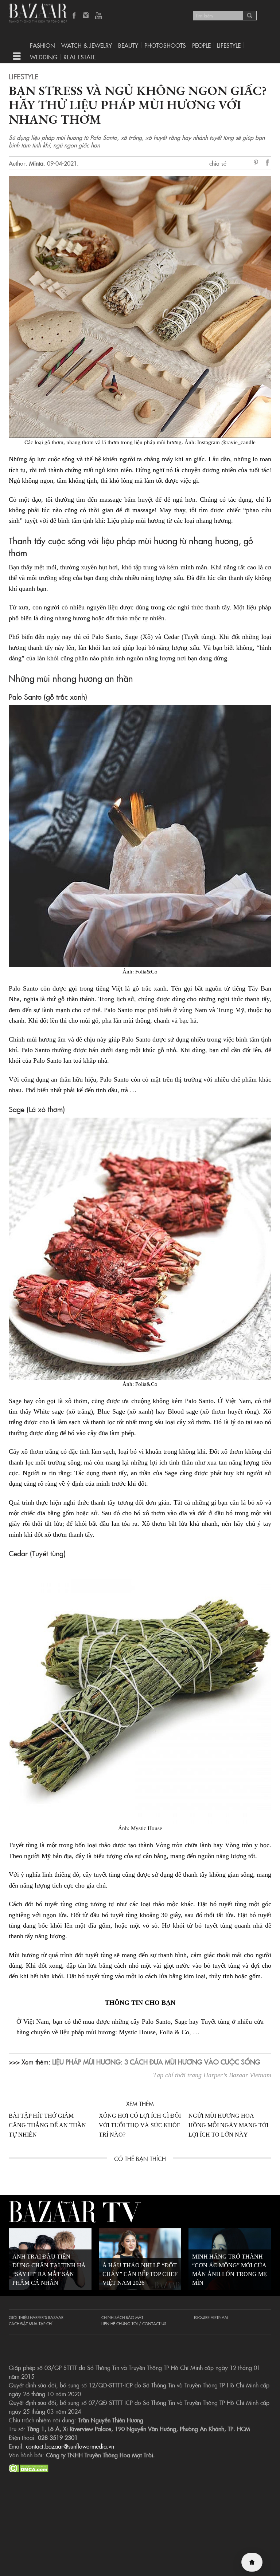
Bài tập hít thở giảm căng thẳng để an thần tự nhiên (47, 2125)
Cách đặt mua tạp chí (31, 2323)
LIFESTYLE (229, 45)
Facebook (74, 16)
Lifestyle (24, 76)
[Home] (252, 2562)
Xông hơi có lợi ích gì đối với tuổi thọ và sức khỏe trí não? (140, 2125)
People (201, 45)
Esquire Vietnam (211, 2317)
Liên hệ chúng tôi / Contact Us (134, 2323)
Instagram (86, 16)
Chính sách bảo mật (122, 2317)
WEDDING (44, 57)
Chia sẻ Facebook (268, 164)
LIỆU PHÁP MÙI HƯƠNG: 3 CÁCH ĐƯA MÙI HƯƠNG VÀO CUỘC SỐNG (156, 2062)
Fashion (42, 45)
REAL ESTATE (80, 57)
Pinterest (257, 163)
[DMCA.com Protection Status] (29, 2467)
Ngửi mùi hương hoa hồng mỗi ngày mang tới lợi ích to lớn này (228, 2125)
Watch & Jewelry (87, 45)
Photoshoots (165, 45)
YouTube (98, 16)
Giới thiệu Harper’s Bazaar (36, 2317)
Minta (36, 163)
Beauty (128, 45)
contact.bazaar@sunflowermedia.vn (70, 2446)
